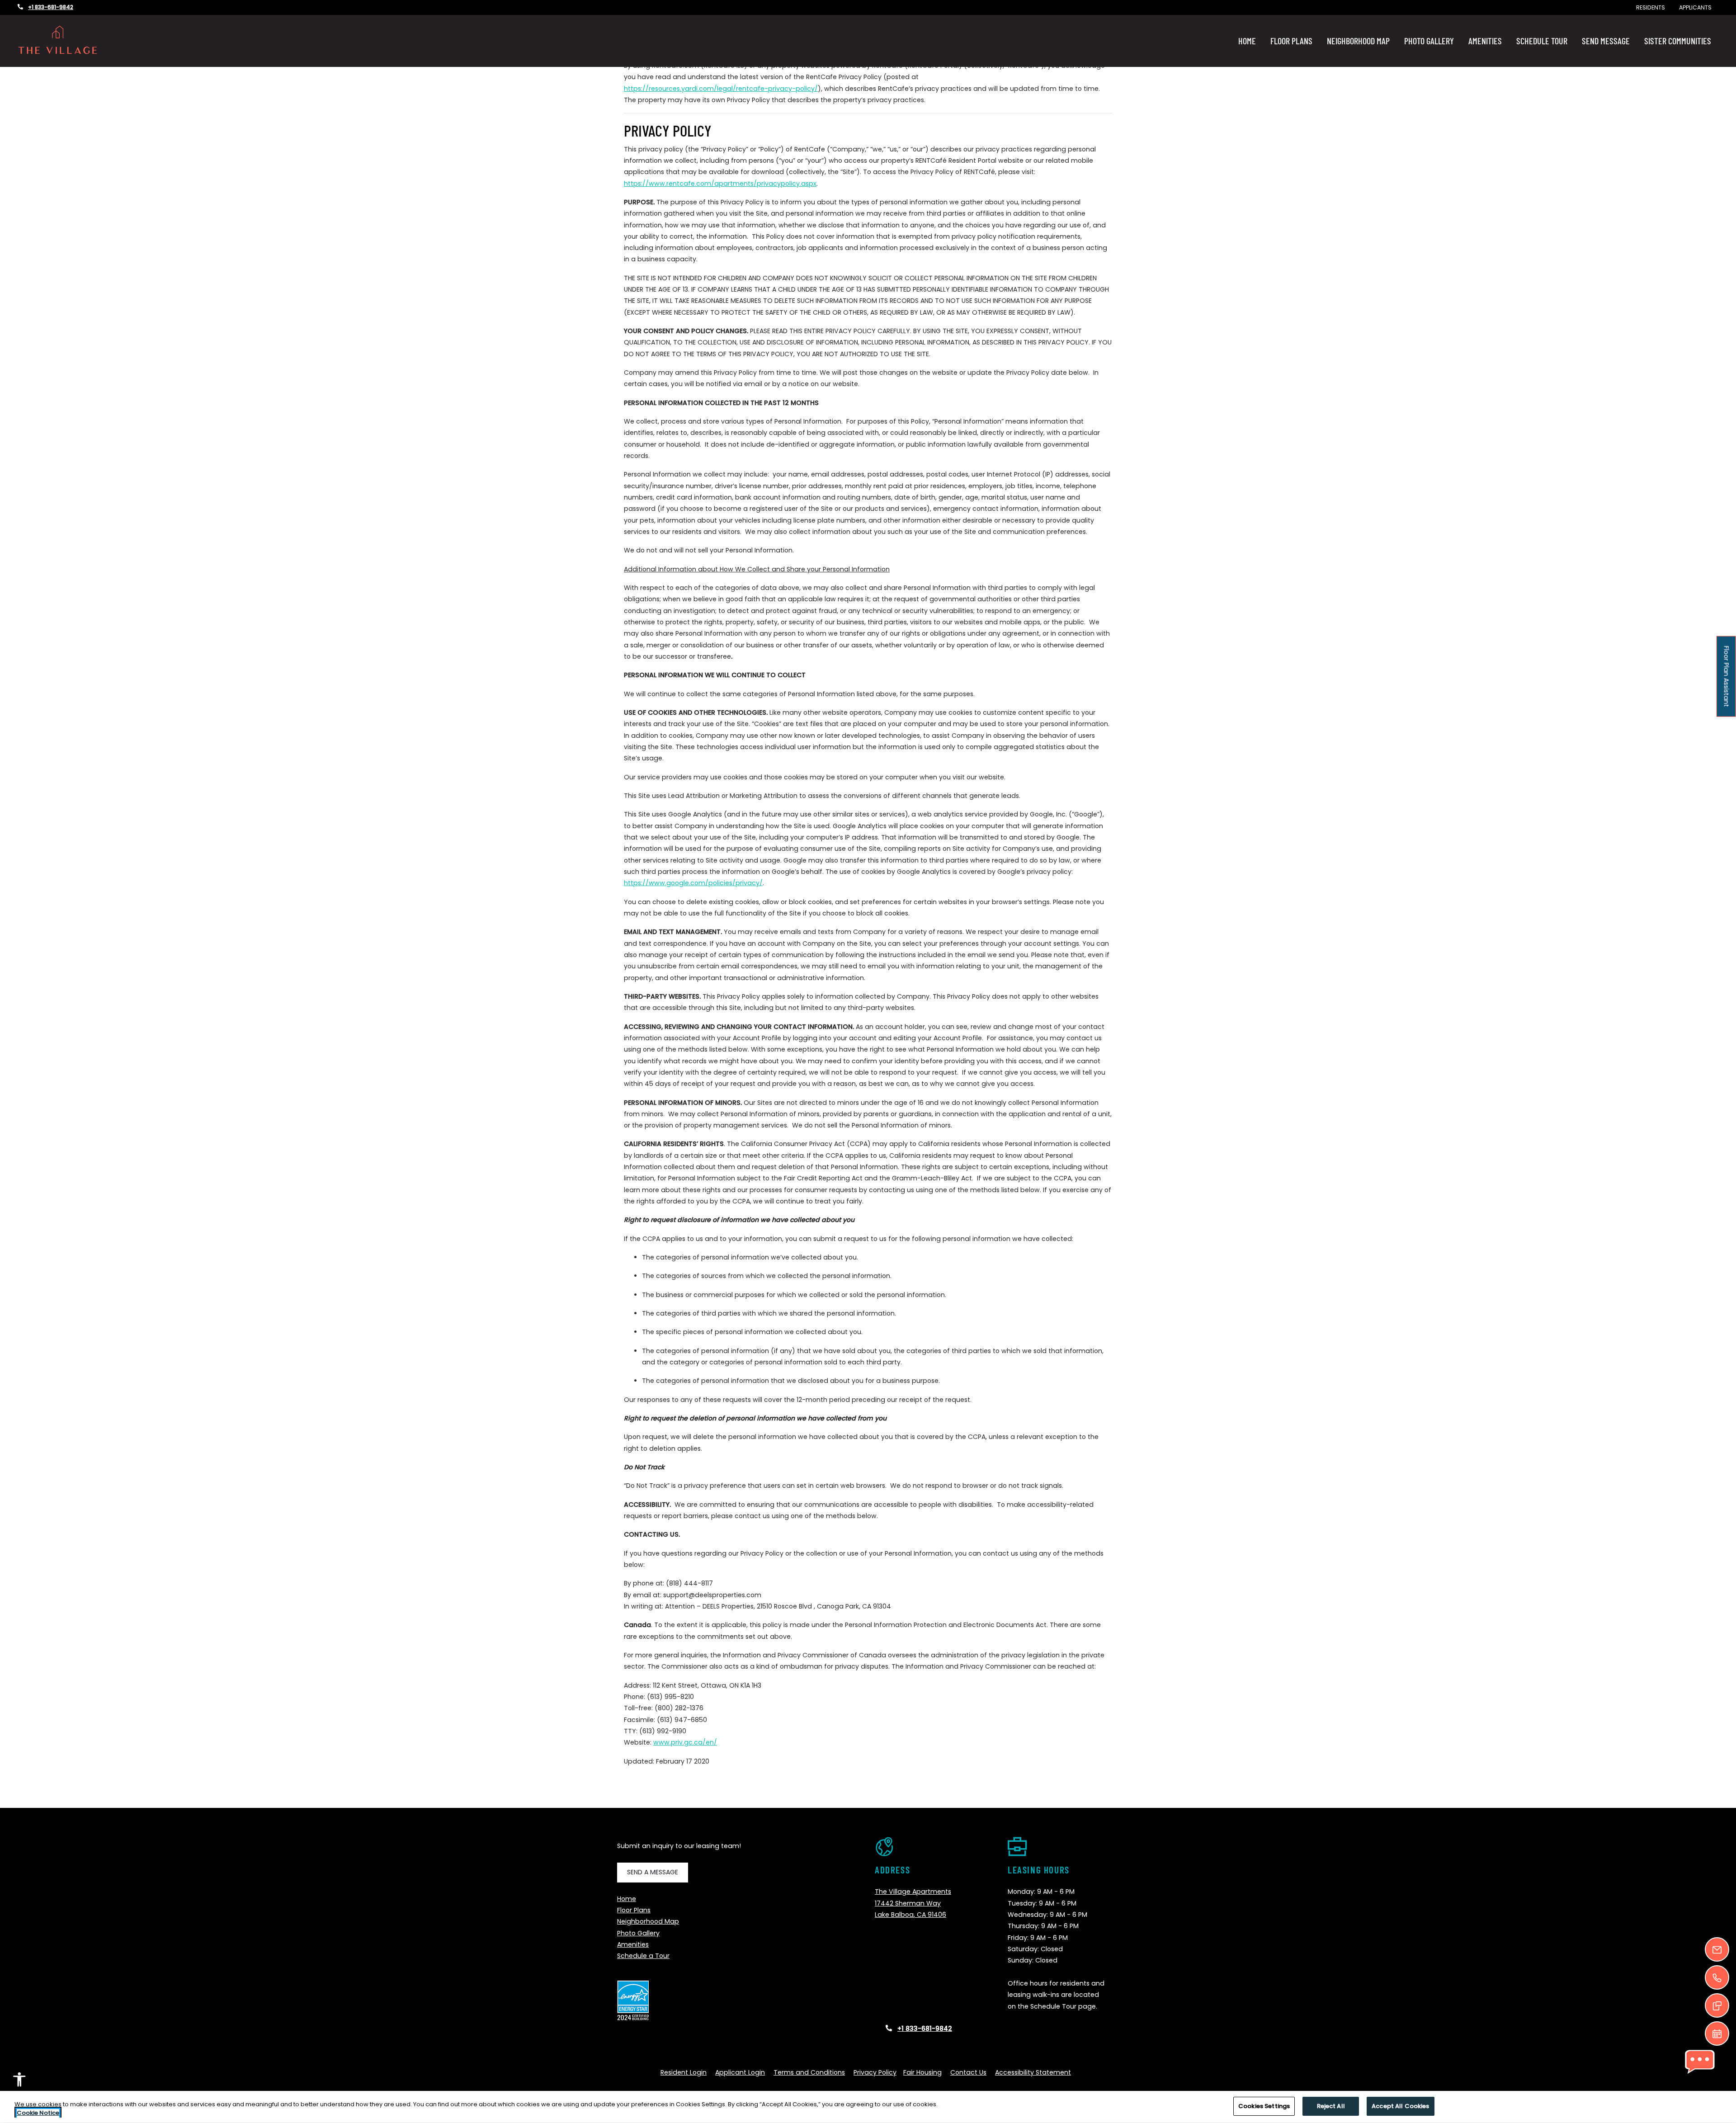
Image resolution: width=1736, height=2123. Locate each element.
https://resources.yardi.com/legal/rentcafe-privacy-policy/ (721, 89)
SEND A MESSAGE (653, 1872)
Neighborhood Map (1358, 41)
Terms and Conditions (809, 2072)
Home (1247, 41)
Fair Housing (922, 2072)
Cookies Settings (1264, 2106)
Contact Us (968, 2072)
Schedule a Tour (643, 1956)
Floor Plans (1291, 41)
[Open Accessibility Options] (19, 2081)
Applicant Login (740, 2072)
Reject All (1331, 2106)
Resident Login (684, 2072)
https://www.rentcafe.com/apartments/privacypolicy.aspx (720, 184)
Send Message (1606, 41)
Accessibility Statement (1033, 2072)
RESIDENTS (1654, 7)
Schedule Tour (1542, 41)
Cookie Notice (38, 2113)
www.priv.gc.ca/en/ (685, 1742)
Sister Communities (1678, 41)
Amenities (1485, 41)
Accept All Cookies (1400, 2106)
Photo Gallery (1429, 41)
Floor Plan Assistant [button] (1727, 681)
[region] (868, 2107)
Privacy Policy (875, 2072)
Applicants (1699, 7)
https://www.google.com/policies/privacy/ (693, 883)
